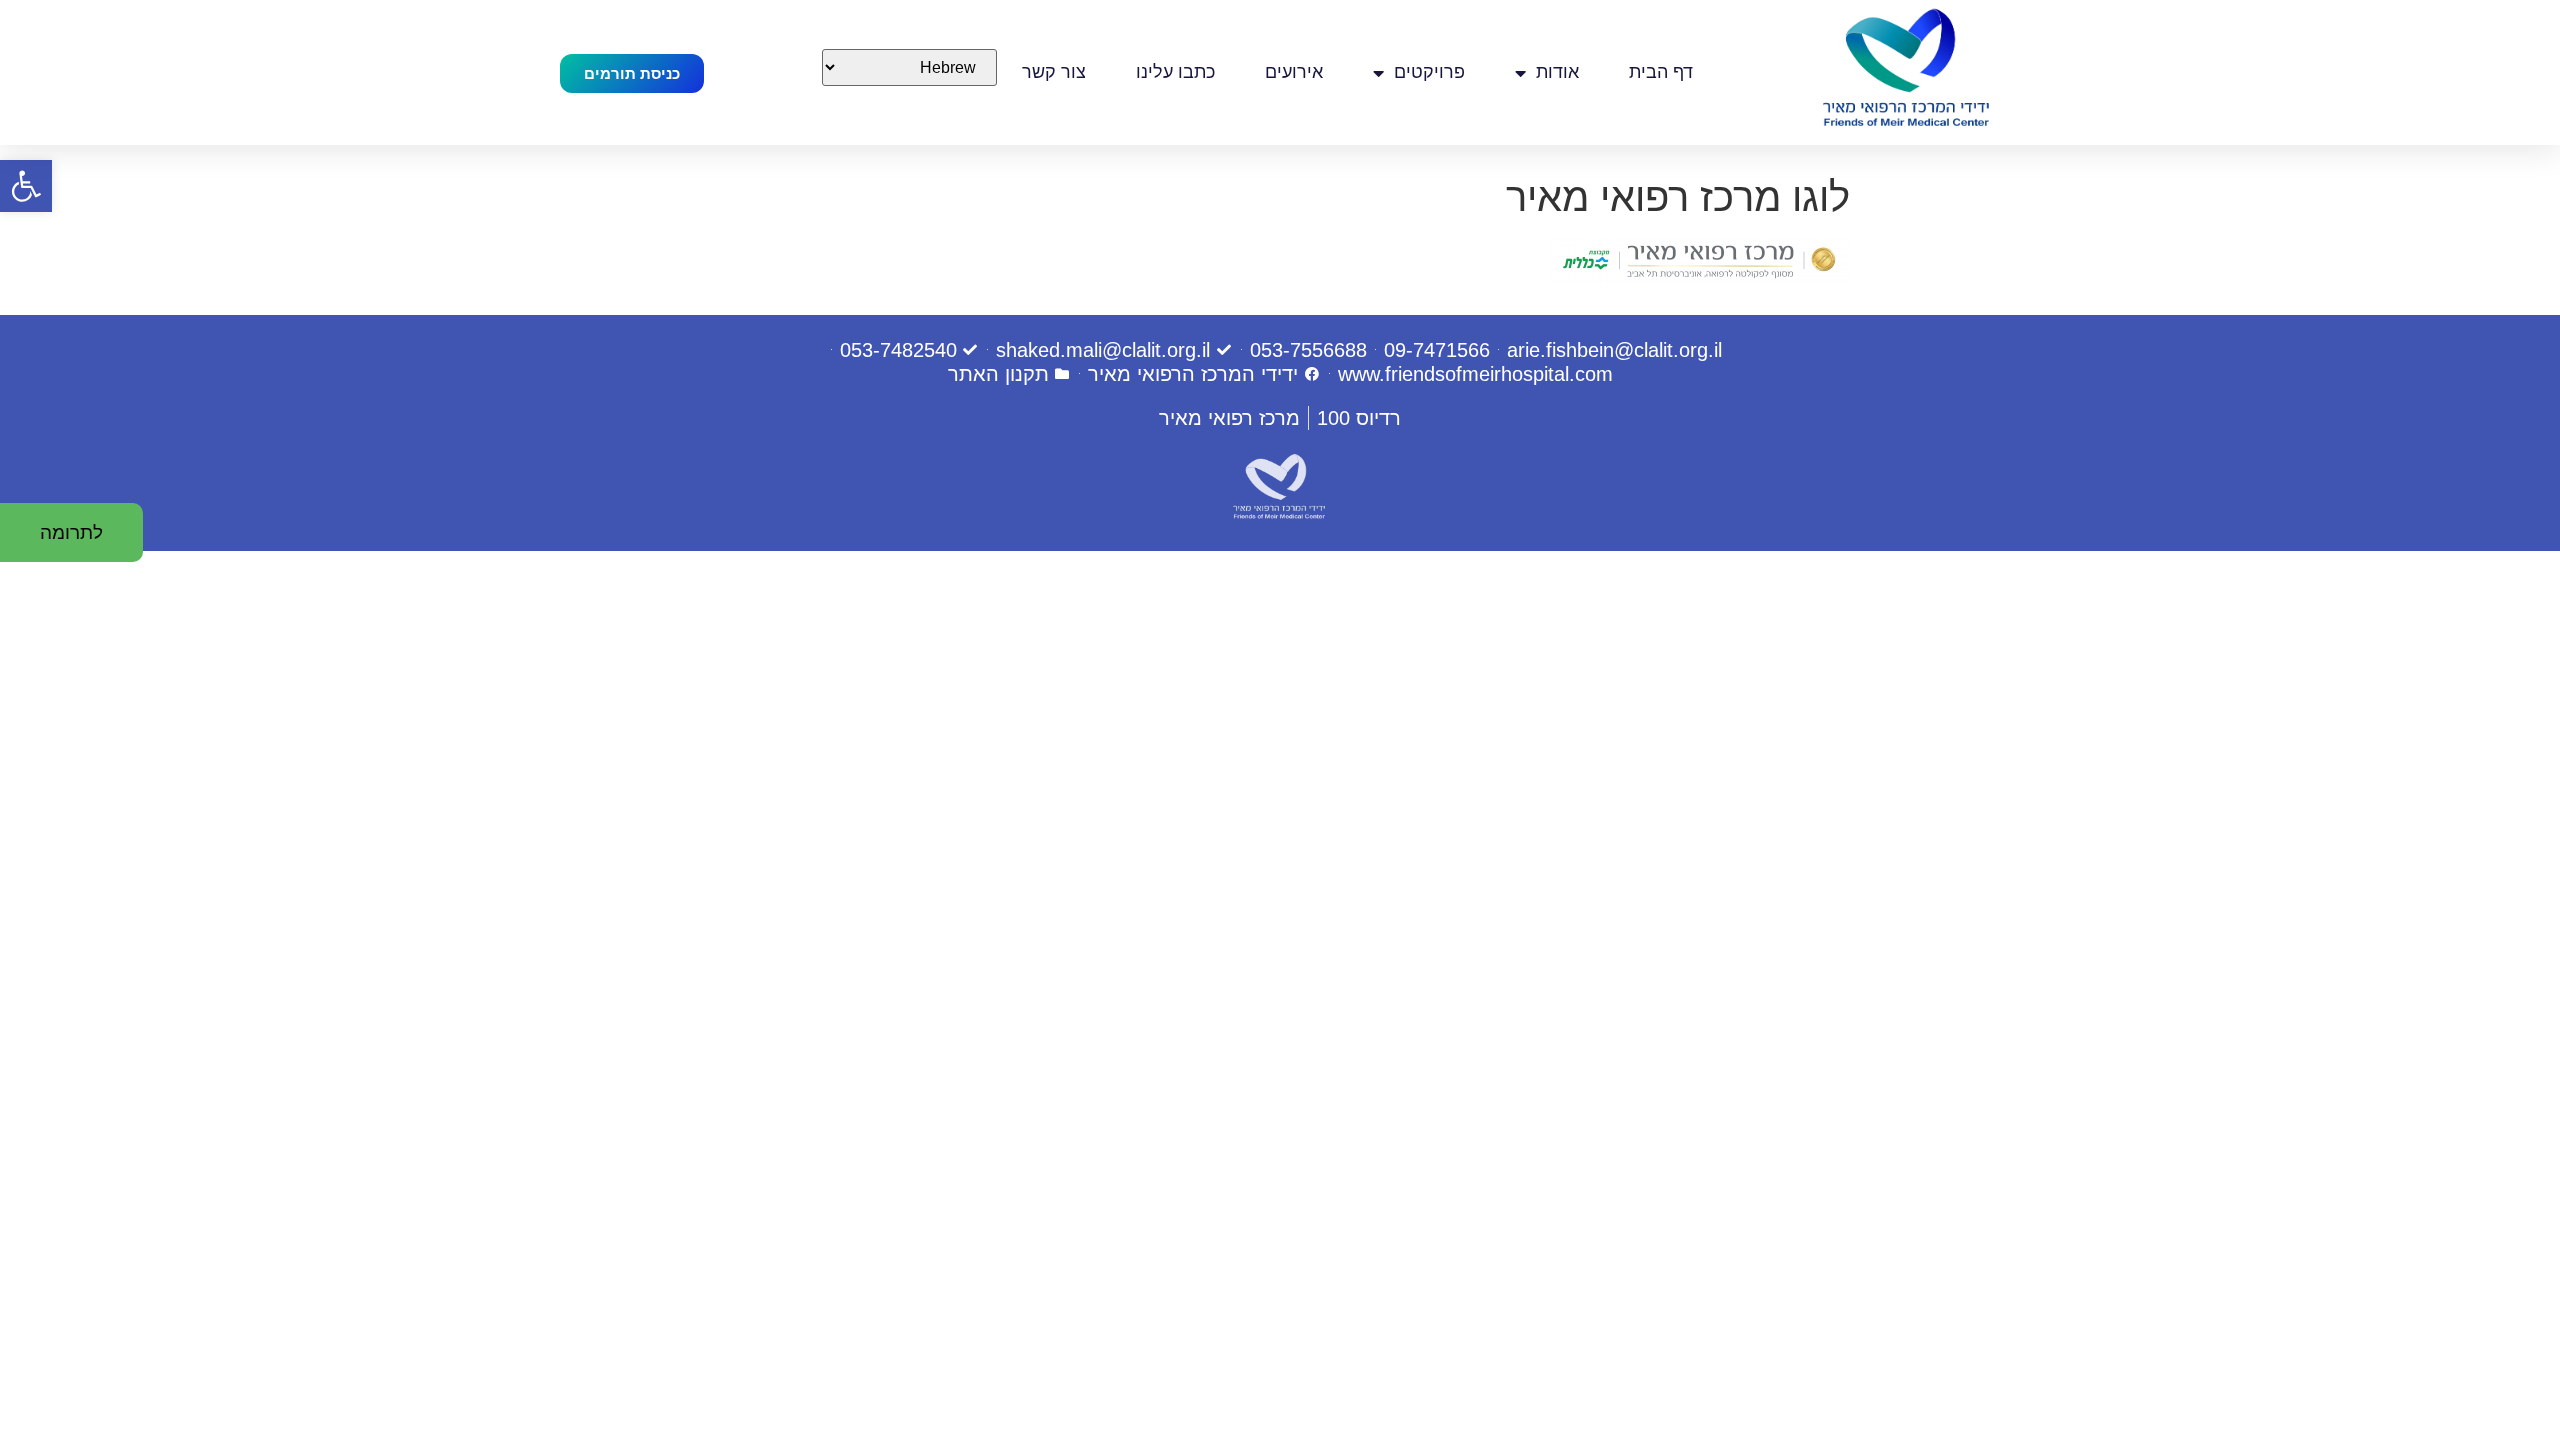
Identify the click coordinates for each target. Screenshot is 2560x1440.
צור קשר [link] (1054, 72)
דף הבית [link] (1661, 72)
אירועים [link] (1294, 72)
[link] (26, 186)
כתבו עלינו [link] (1175, 72)
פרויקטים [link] (1429, 72)
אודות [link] (1557, 72)
